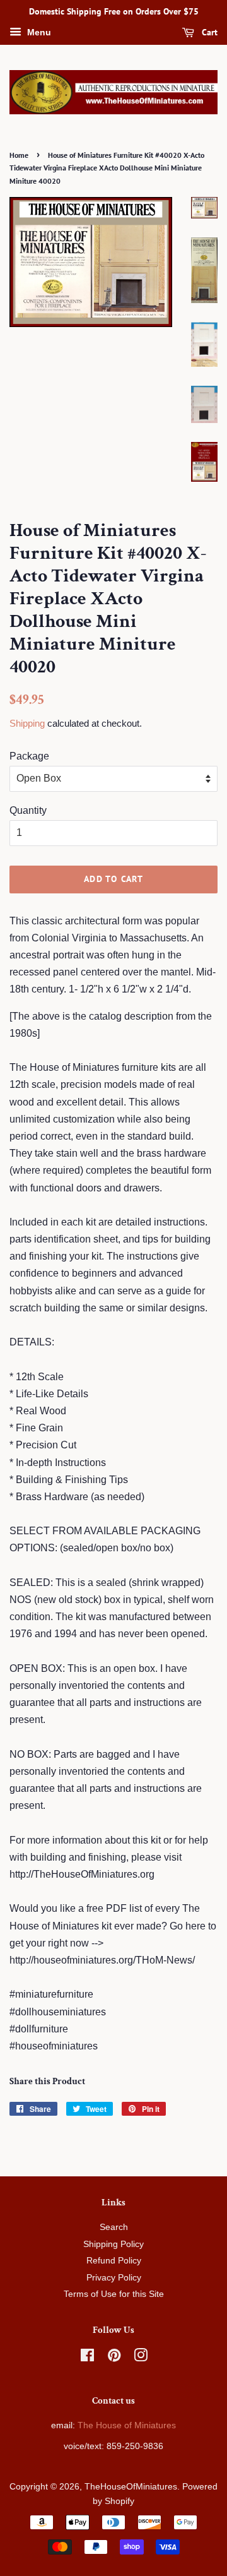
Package (29, 756)
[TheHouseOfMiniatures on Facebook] (87, 2358)
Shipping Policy (113, 2244)
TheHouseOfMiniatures (131, 2487)
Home (19, 155)
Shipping (27, 723)
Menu (38, 32)
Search (114, 2227)
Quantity (28, 810)
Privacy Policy (114, 2278)
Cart (208, 32)
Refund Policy (114, 2261)
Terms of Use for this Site (114, 2294)
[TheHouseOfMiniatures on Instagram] (141, 2358)
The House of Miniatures (127, 2425)
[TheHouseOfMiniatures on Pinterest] (114, 2358)
